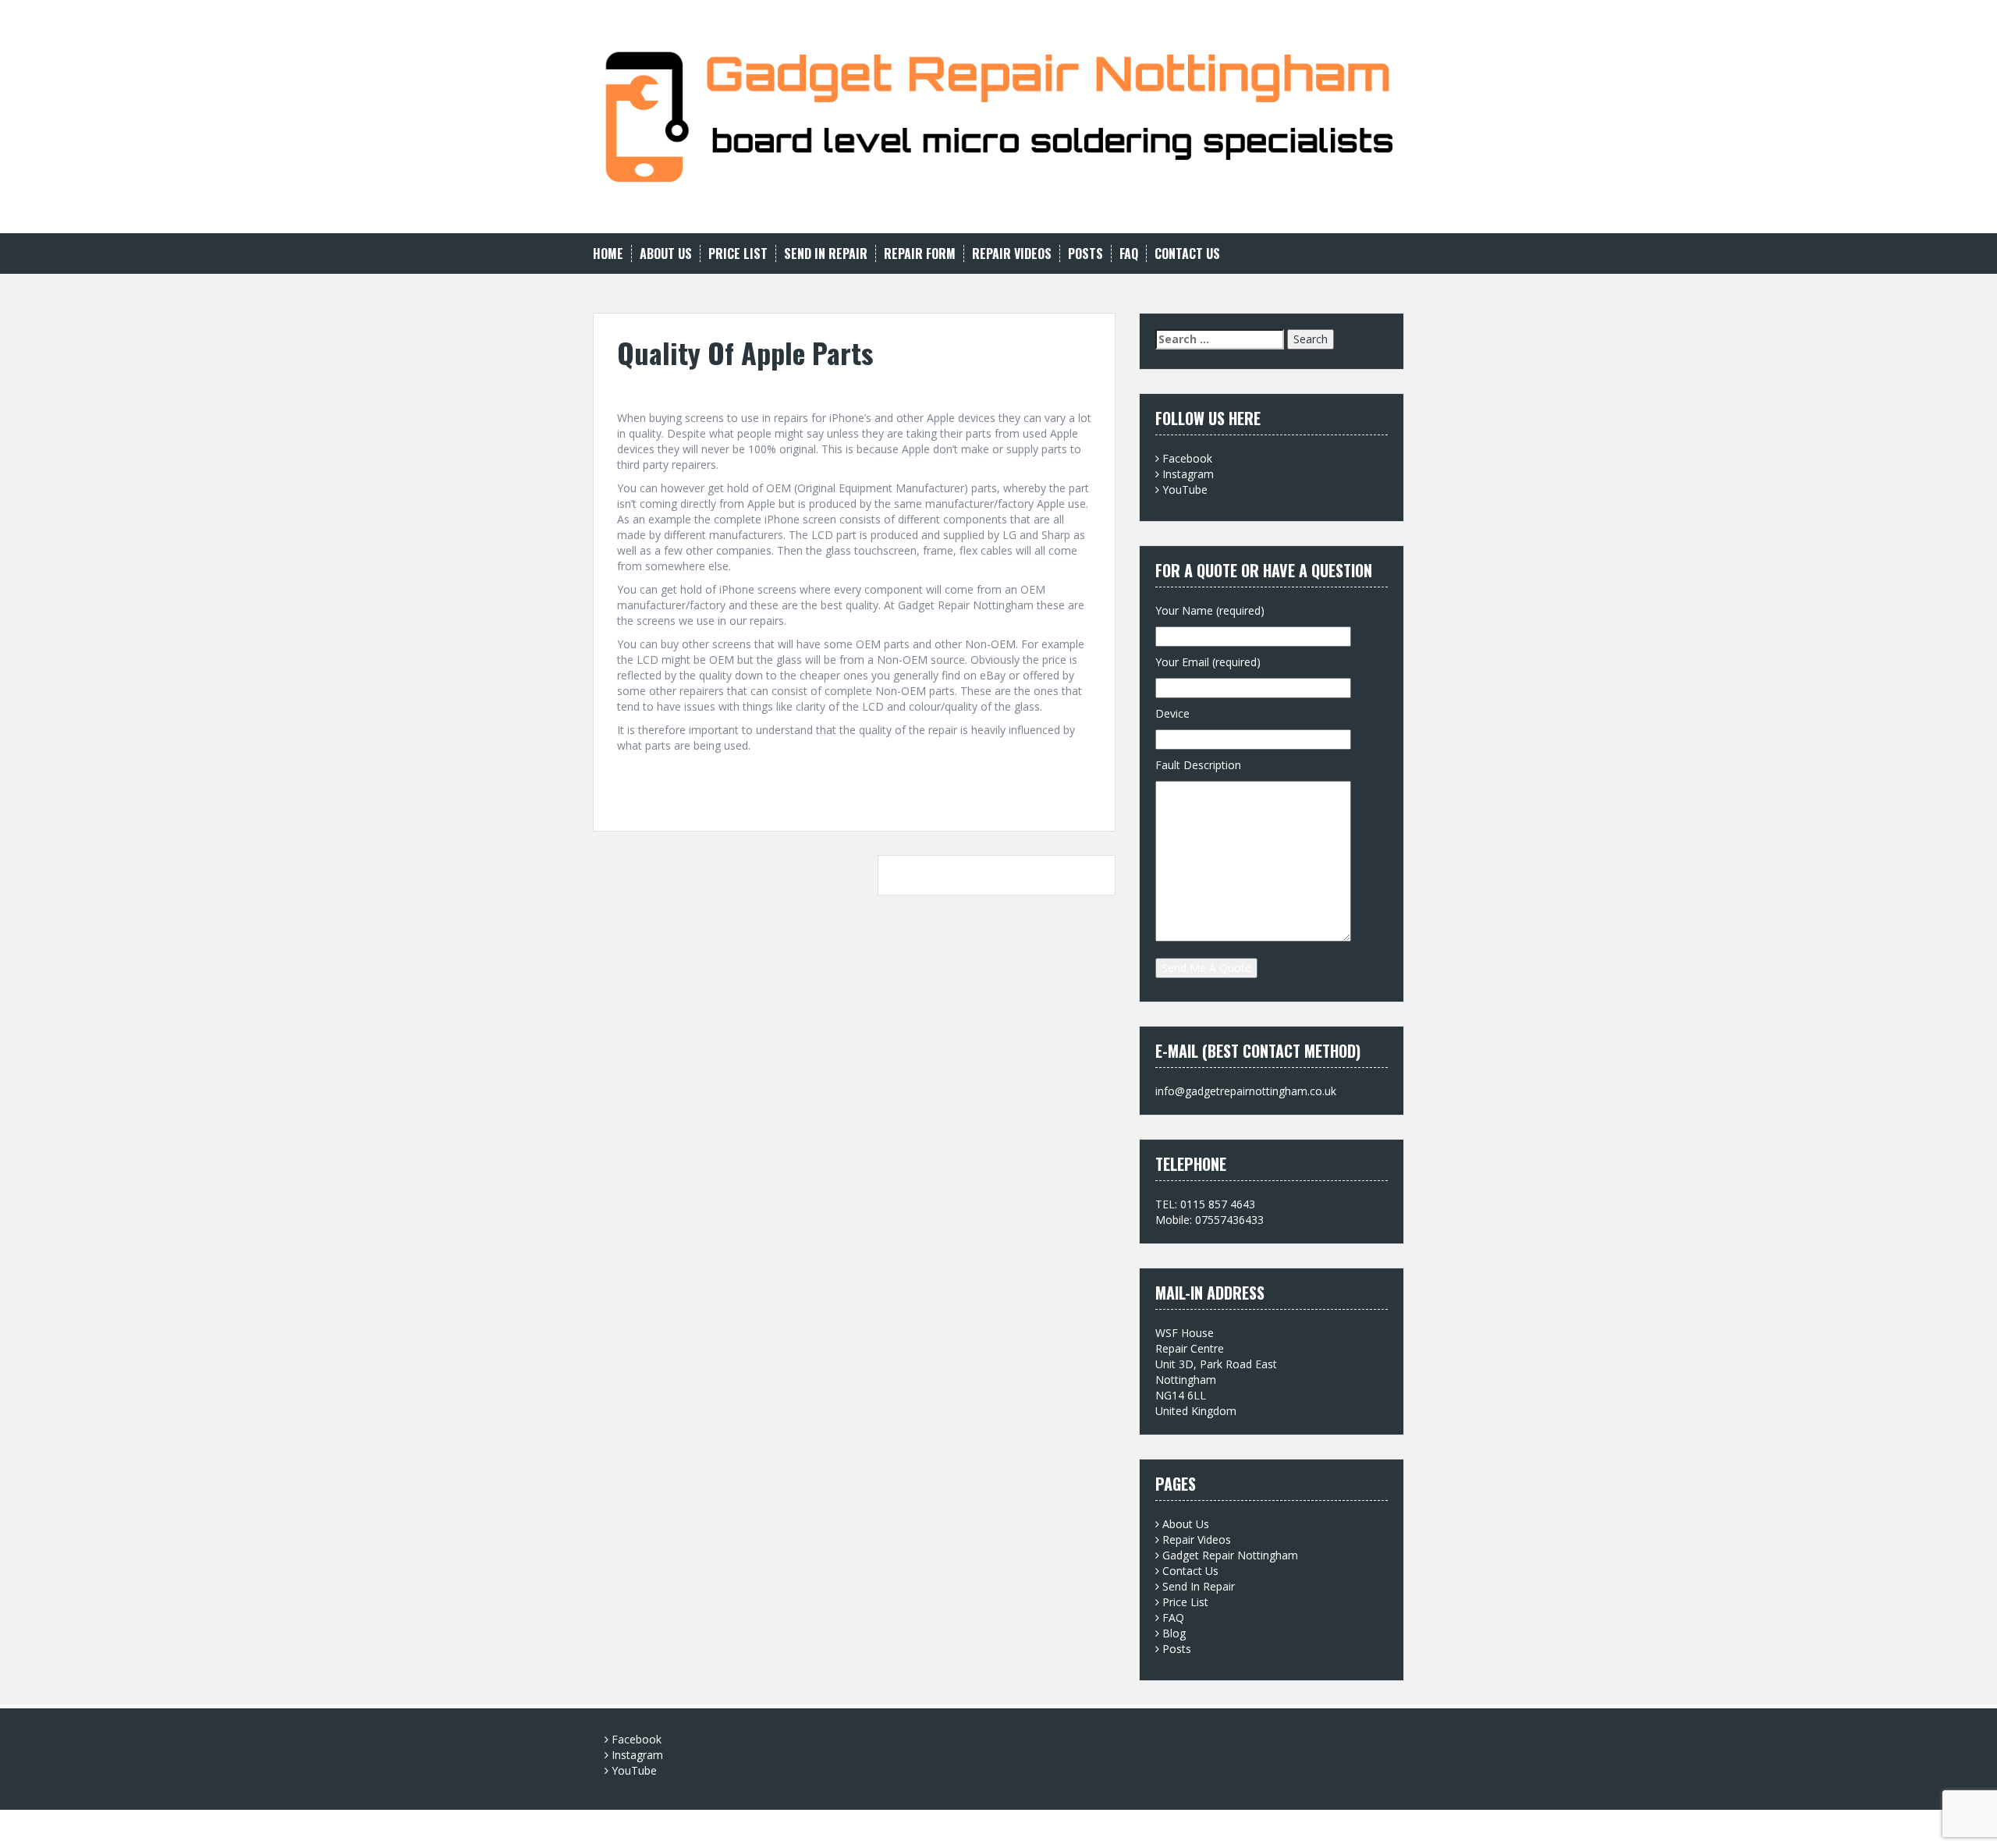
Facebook (1187, 458)
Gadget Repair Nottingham (1230, 1555)
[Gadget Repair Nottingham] (998, 115)
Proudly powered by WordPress (672, 1825)
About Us (666, 254)
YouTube (1185, 489)
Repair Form (920, 254)
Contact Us (1187, 254)
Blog (1174, 1633)
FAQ (1129, 254)
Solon (820, 1825)
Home (608, 254)
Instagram (1188, 474)
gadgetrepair (731, 387)
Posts (1085, 254)
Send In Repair (826, 254)
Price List (738, 254)
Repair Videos (1012, 254)
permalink (649, 796)
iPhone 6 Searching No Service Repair (991, 875)
